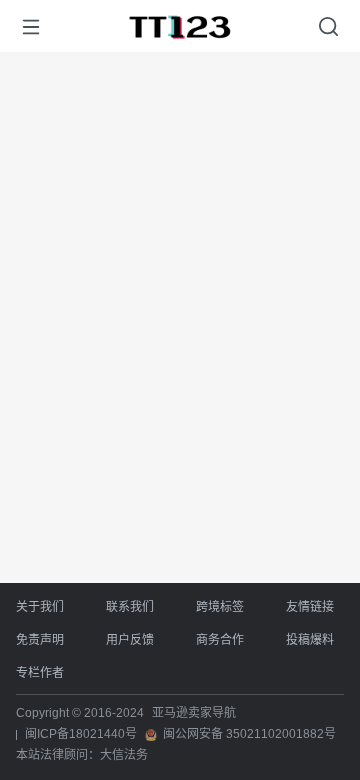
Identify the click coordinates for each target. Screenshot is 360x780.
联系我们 (130, 607)
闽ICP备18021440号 (81, 734)
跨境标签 (220, 607)
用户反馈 (130, 640)
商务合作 (220, 640)
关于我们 (40, 607)
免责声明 (40, 640)
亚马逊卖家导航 (194, 713)
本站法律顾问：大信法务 (82, 755)
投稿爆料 (310, 640)
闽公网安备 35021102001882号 (249, 734)
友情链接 (310, 607)
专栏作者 (40, 673)
